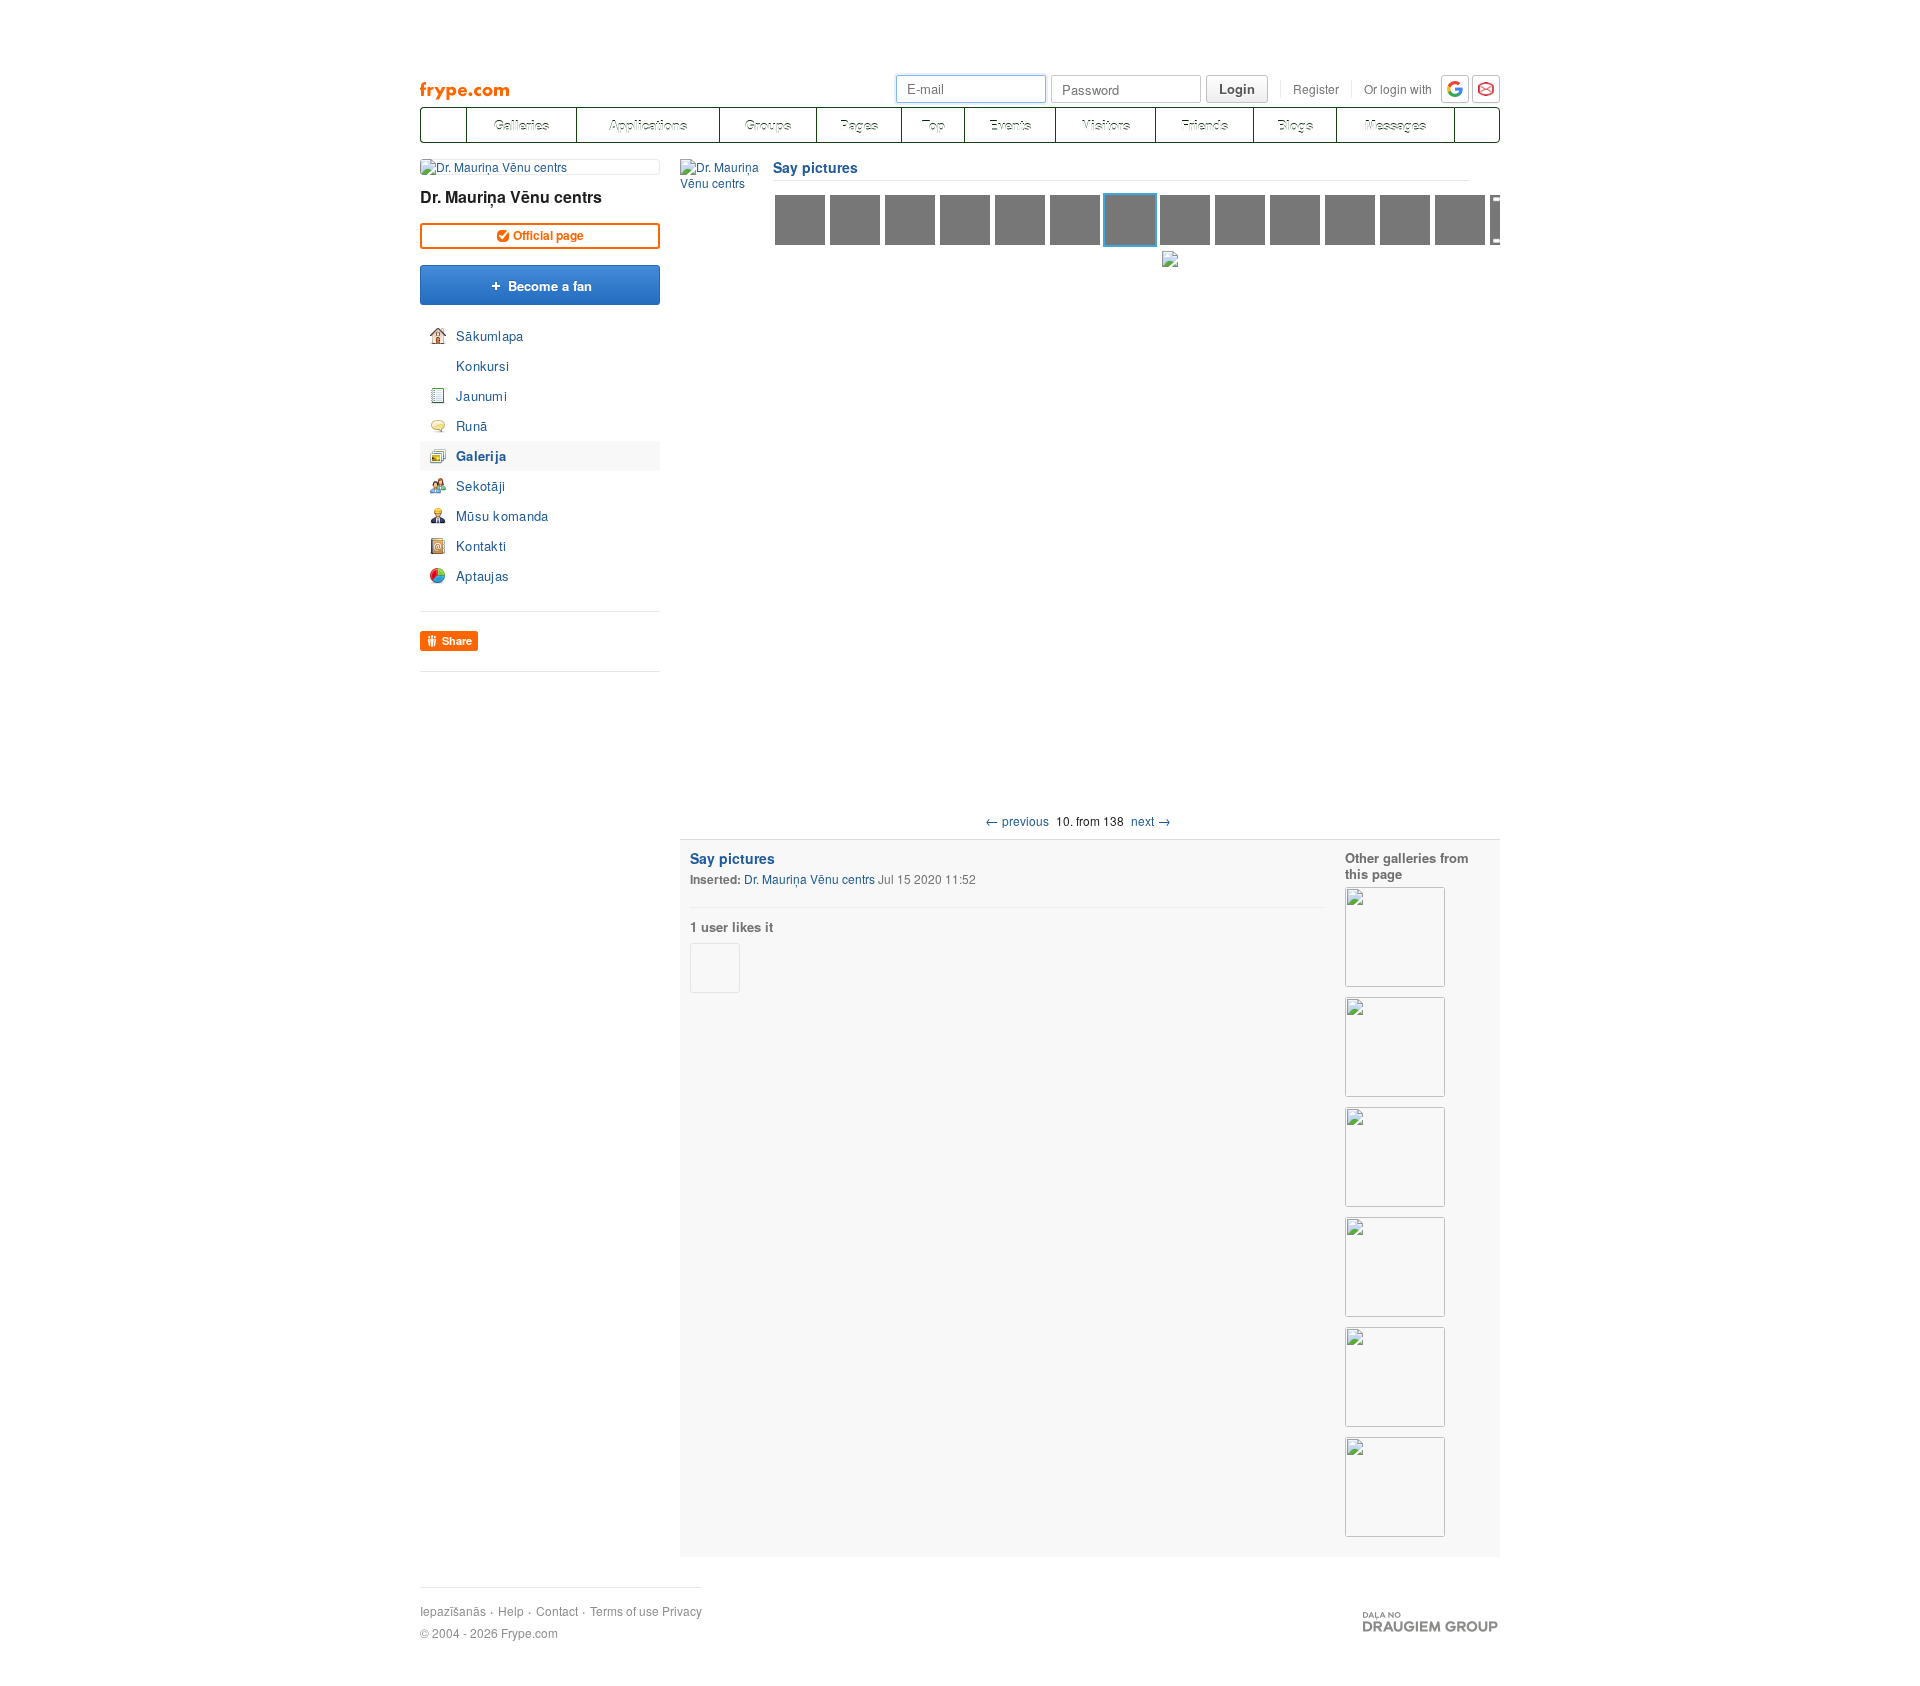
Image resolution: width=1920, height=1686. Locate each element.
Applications (648, 125)
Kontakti (481, 545)
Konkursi (482, 365)
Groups (768, 125)
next (1151, 820)
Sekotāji (480, 485)
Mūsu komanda (502, 515)
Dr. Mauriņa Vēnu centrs (511, 196)
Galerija (481, 455)
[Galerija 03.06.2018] (1395, 1157)
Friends (1204, 125)
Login (1237, 88)
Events (1010, 125)
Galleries (521, 125)
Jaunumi (481, 395)
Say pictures (815, 167)
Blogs (1295, 125)
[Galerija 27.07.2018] (1395, 937)
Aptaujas (482, 575)
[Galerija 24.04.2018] (1395, 1267)
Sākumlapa (490, 335)
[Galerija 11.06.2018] (1395, 1047)
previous (1017, 820)
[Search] (1477, 125)
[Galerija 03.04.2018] (1395, 1377)
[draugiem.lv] (443, 125)
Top (933, 125)
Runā (471, 425)
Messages (1395, 125)
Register (1316, 88)
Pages (859, 125)
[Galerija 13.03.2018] (1395, 1487)
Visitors (1106, 125)
